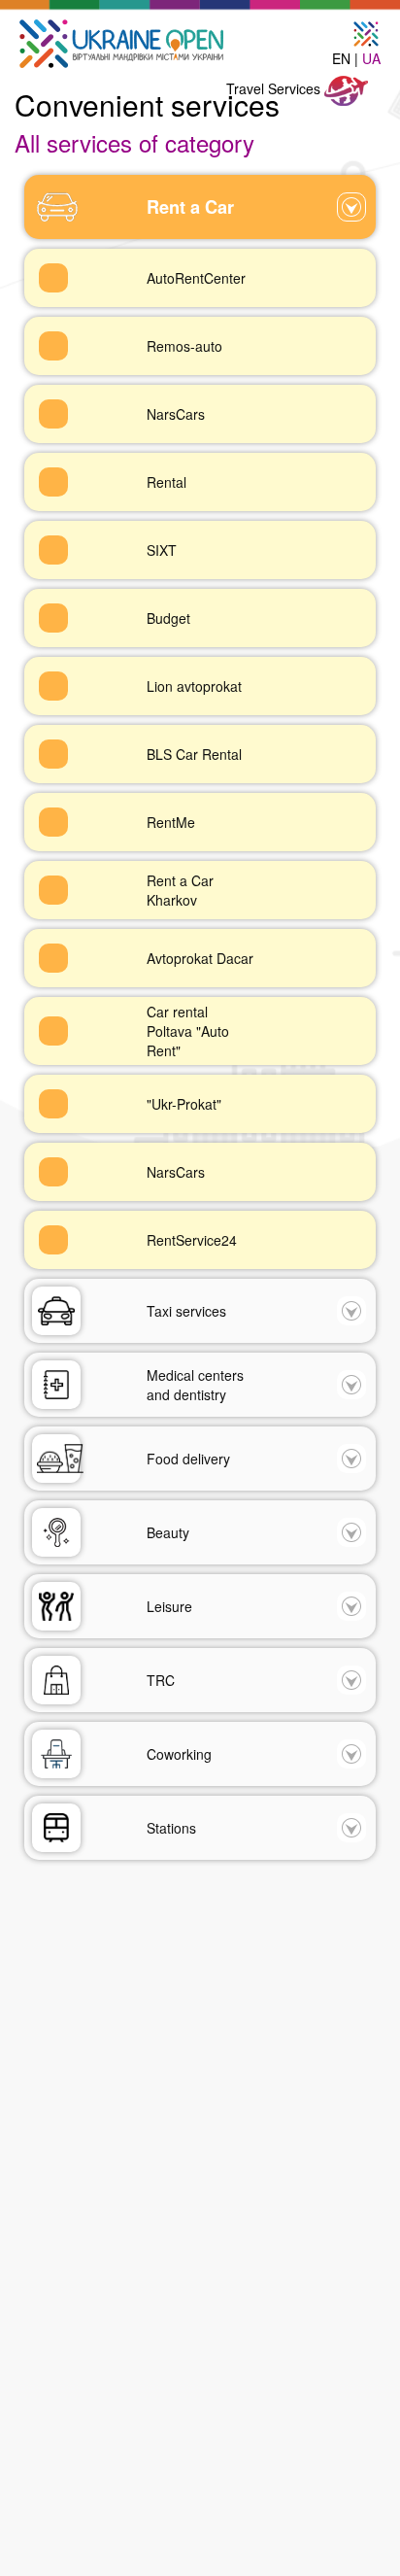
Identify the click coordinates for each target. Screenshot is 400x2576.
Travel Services (275, 88)
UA (371, 58)
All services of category (134, 142)
